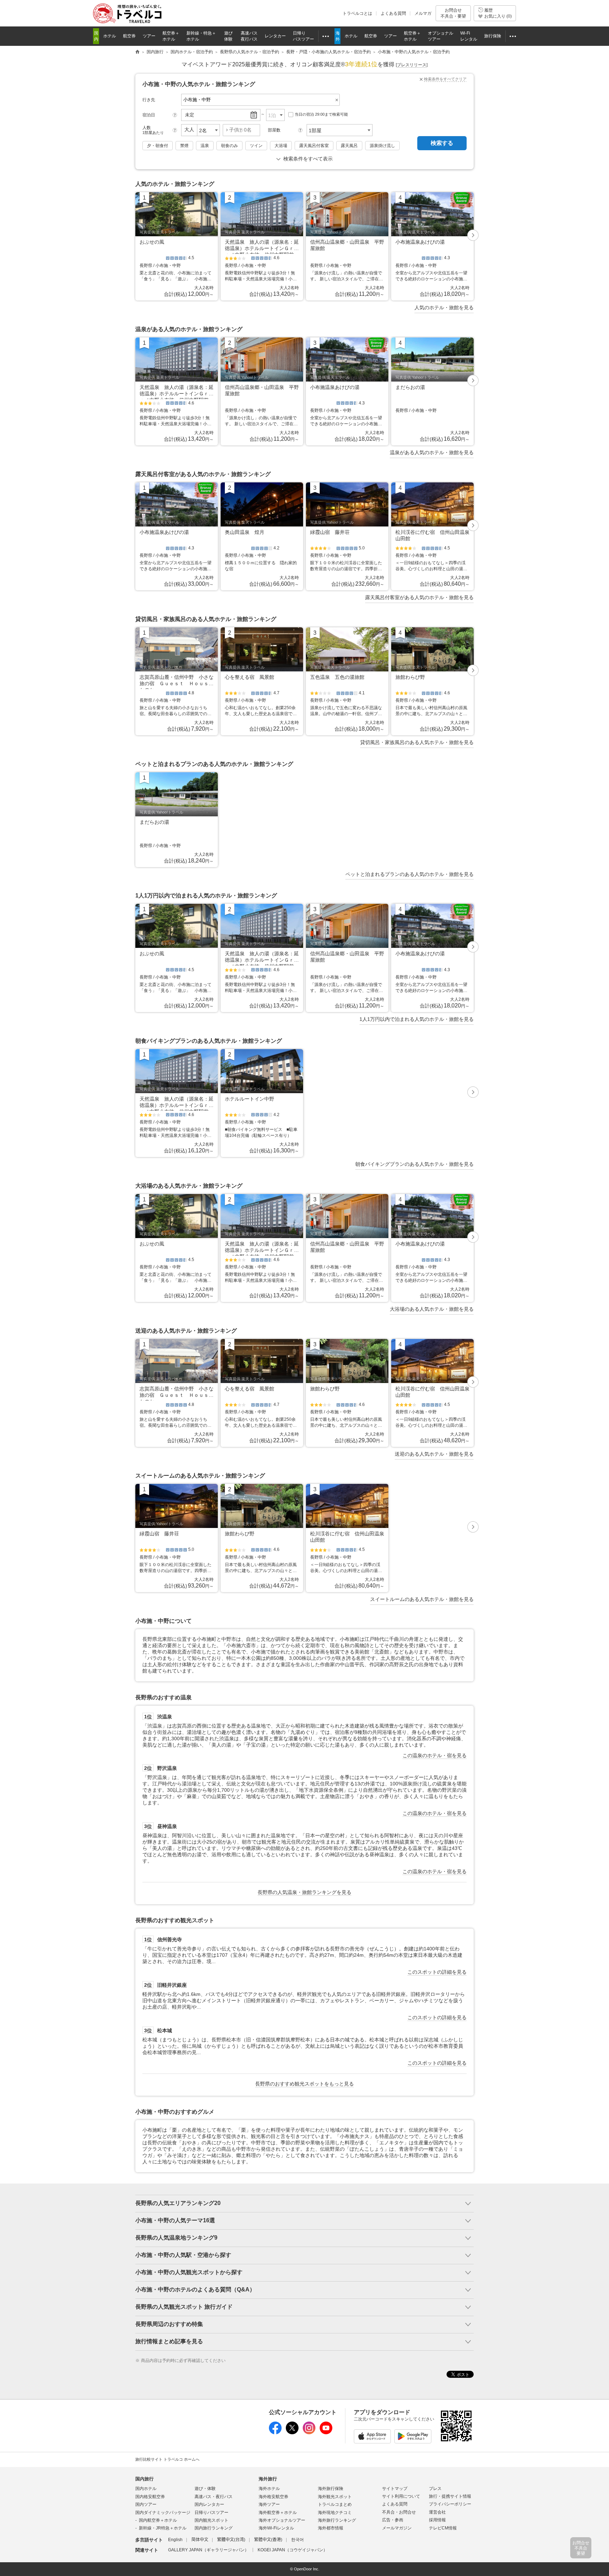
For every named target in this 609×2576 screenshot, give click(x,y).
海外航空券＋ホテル (278, 2513)
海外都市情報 (331, 2528)
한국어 (297, 2540)
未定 (190, 115)
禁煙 (184, 146)
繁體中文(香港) (268, 2540)
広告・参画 (393, 2520)
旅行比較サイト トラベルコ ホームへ (167, 2459)
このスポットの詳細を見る (437, 1972)
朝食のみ (229, 146)
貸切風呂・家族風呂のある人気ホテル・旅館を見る (417, 742)
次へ (473, 236)
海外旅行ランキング (337, 2520)
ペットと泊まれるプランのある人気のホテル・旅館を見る (410, 874)
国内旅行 (144, 2479)
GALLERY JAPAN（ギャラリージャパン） (208, 2550)
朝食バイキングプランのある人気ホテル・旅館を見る (414, 1164)
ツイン (256, 146)
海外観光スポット (335, 2497)
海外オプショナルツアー (282, 2520)
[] (412, 65)
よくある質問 (393, 13)
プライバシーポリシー (450, 2504)
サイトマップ (395, 2489)
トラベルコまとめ (335, 2504)
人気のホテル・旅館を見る (444, 307)
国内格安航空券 (150, 2497)
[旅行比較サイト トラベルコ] (137, 52)
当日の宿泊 (321, 114)
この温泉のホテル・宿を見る (435, 1755)
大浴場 (281, 146)
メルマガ (423, 13)
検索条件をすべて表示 (308, 159)
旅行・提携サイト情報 (450, 2496)
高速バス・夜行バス (214, 2497)
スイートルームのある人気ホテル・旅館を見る (422, 1599)
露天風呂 (349, 146)
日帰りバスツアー (211, 2513)
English (175, 2540)
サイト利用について (401, 2496)
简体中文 (200, 2540)
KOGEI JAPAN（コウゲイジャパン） (293, 2550)
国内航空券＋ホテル (158, 2520)
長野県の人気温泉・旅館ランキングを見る (304, 1892)
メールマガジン (397, 2528)
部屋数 (274, 130)
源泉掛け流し (382, 146)
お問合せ (453, 13)
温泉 (205, 146)
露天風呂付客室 (314, 146)
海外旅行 (268, 2479)
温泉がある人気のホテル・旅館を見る (432, 452)
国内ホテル (146, 2489)
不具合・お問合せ (399, 2512)
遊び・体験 (205, 2489)
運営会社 (437, 2512)
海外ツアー (269, 2504)
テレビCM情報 (443, 2528)
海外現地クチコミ (335, 2513)
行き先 (149, 100)
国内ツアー (146, 2504)
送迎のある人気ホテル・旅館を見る (434, 1454)
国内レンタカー (209, 2504)
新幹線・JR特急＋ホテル (163, 2528)
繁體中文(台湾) (231, 2540)
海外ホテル (269, 2489)
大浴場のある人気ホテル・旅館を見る (432, 1309)
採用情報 (437, 2520)
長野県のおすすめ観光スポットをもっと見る (304, 2084)
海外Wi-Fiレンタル (276, 2528)
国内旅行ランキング (214, 2528)
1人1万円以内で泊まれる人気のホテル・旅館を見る (417, 1019)
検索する (442, 143)
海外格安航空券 (273, 2497)
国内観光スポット (211, 2520)
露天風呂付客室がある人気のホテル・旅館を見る (419, 597)
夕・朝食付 (158, 146)
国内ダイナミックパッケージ (163, 2513)
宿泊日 (149, 115)
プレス (435, 2489)
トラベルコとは (357, 13)
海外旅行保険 (331, 2489)
